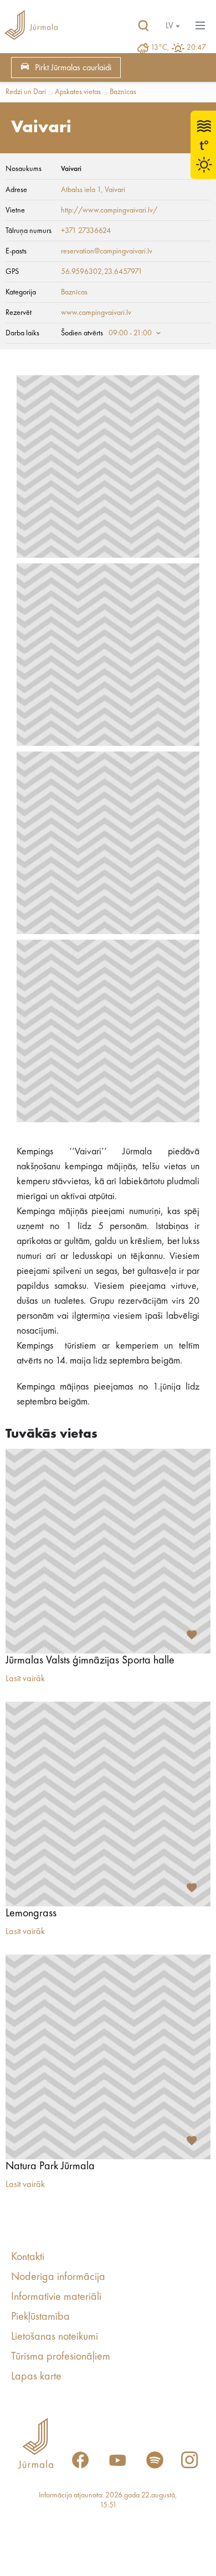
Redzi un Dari (26, 92)
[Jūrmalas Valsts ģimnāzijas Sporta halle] (108, 1551)
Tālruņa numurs (29, 231)
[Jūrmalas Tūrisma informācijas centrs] (31, 26)
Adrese (16, 190)
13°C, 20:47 (178, 48)
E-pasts (16, 251)
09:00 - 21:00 (130, 333)
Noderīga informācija (58, 2277)
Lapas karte (36, 2377)
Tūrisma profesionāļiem (61, 2357)
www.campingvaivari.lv (96, 313)
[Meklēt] (143, 26)
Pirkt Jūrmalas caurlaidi (73, 68)
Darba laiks (22, 333)
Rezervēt (19, 313)
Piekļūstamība (40, 2317)
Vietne (15, 210)
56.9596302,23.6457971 (102, 272)
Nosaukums (24, 169)
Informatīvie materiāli (56, 2297)
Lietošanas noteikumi (55, 2337)
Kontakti (28, 2257)
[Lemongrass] (108, 1804)
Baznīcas (123, 92)
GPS (12, 272)
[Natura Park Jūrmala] (108, 2057)
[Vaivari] (108, 467)
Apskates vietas (78, 92)
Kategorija (21, 292)
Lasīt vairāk (25, 1679)
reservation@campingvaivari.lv (107, 251)
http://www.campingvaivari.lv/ (109, 210)
